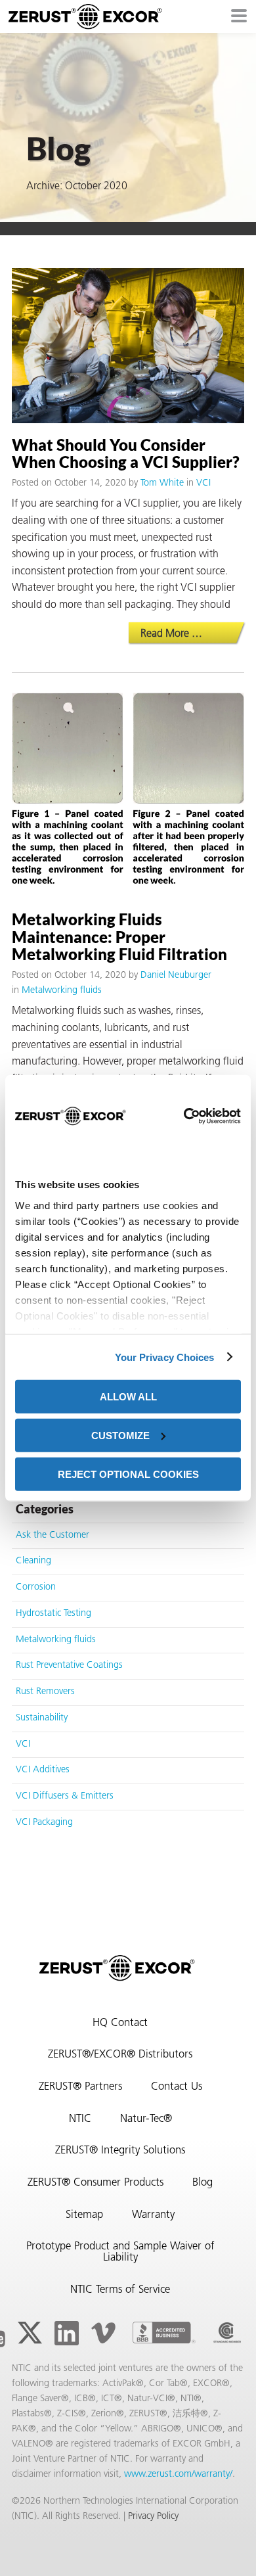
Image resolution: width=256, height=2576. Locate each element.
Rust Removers (45, 1692)
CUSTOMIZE (120, 1435)
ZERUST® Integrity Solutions (120, 2151)
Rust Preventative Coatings (69, 1666)
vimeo (103, 2333)
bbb (164, 2333)
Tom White (162, 483)
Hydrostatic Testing (53, 1614)
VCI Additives (43, 1770)
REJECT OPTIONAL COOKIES (128, 1474)
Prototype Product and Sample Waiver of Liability (120, 2252)
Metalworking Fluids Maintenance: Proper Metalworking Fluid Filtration (119, 936)
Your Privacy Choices (165, 1357)
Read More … (192, 634)
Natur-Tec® (146, 2119)
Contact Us (177, 2087)
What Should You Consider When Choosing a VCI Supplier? (126, 453)
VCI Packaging (44, 1823)
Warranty (153, 2215)
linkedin (66, 2333)
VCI (203, 483)
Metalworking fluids (62, 991)
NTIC (80, 2119)
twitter (30, 2333)
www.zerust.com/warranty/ (178, 2474)
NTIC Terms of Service (120, 2290)
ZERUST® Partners (80, 2087)
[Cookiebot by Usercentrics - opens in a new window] (183, 1116)
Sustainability (42, 1718)
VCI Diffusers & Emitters (65, 1796)
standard (227, 2333)
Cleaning (33, 1561)
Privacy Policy (153, 2517)
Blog (203, 2183)
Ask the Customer (53, 1535)
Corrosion (36, 1587)
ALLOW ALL (128, 1397)
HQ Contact (120, 2023)
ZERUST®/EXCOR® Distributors (120, 2055)
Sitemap (84, 2215)
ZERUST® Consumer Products (96, 2183)
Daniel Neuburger (176, 976)
